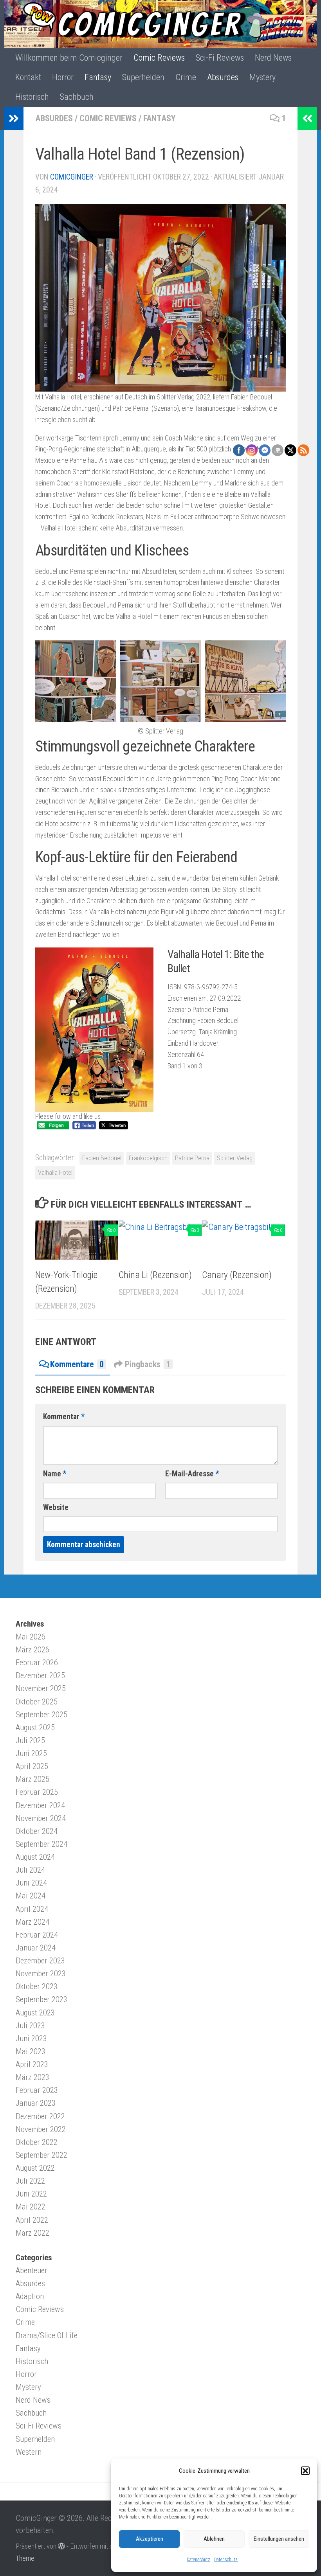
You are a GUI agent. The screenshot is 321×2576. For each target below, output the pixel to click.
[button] (305, 2471)
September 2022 (41, 2155)
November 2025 (41, 1688)
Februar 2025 (37, 1792)
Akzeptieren (150, 2539)
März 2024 (32, 1922)
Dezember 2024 (40, 1805)
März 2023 (32, 2077)
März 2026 (32, 1650)
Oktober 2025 (37, 1702)
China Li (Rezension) (155, 1275)
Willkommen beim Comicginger (69, 58)
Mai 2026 (31, 1637)
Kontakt (28, 77)
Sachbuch (77, 97)
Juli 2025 (30, 1740)
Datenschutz (198, 2560)
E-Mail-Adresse (192, 1474)
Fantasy (98, 77)
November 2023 (41, 1974)
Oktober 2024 (37, 1831)
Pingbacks (148, 1364)
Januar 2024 (36, 1948)
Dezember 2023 (40, 1961)
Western (29, 2452)
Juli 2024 (30, 1870)
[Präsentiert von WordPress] (61, 2546)
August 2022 (35, 2168)
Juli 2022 (30, 2181)
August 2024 (35, 1857)
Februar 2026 (37, 1663)
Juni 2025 (31, 1753)
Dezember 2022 (40, 2116)
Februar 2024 (37, 1935)
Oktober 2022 (37, 2142)
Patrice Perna (192, 1158)
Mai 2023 (31, 2051)
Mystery (262, 77)
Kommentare (77, 1364)
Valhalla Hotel (55, 1173)
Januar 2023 (36, 2103)
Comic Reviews (159, 58)
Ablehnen (214, 2539)
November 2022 (41, 2129)
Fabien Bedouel (102, 1158)
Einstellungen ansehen (279, 2539)
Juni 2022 (31, 2194)
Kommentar (64, 1417)
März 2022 (32, 2233)
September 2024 (41, 1844)
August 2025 (35, 1728)
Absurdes (223, 77)
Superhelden (143, 77)
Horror (63, 77)
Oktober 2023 (37, 1986)
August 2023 (35, 2013)
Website (56, 1507)
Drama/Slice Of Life (47, 2335)
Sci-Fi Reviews (220, 58)
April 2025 (32, 1766)
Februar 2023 (37, 2090)
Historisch (32, 97)
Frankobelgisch (148, 1158)
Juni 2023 (31, 2039)
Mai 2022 (31, 2207)
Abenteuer (32, 2270)
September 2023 (41, 1999)
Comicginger (72, 177)
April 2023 (32, 2064)
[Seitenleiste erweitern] (14, 119)
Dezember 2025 (40, 1675)
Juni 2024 (31, 1883)
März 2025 (32, 1779)
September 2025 (41, 1715)
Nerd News (273, 58)
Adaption (30, 2296)
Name (55, 1474)
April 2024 (32, 1909)
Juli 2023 (30, 2026)
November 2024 (41, 1818)
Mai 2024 (31, 1896)
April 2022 (32, 2220)
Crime (186, 77)
